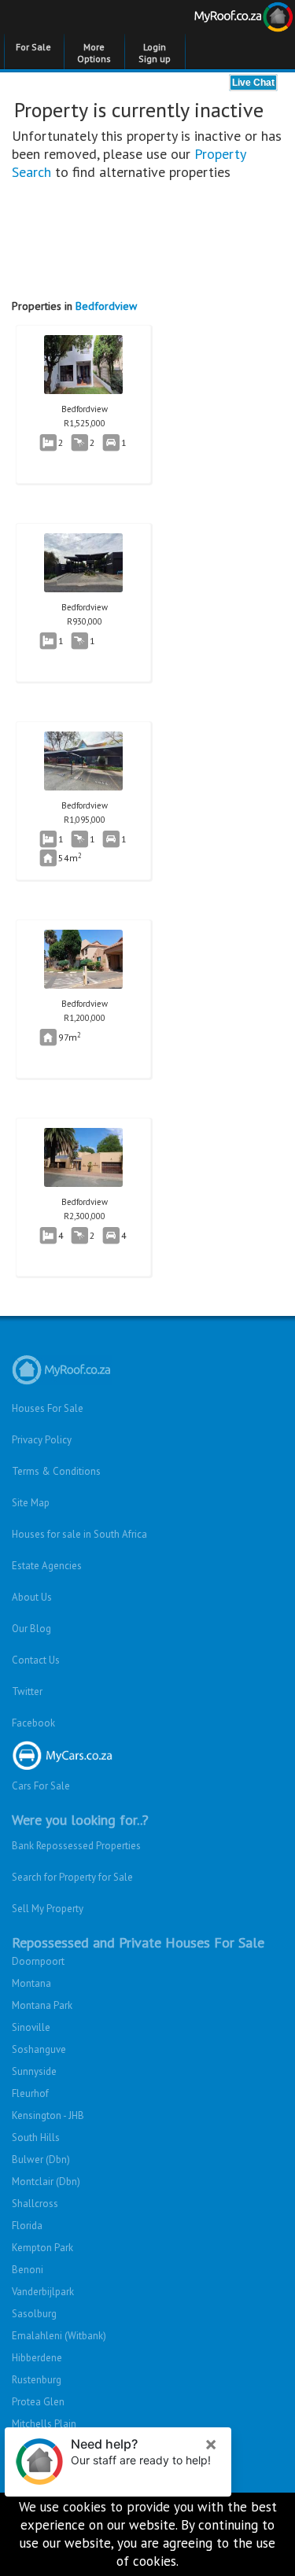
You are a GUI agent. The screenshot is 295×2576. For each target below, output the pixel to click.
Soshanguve (39, 2049)
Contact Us (36, 1660)
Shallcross (35, 2204)
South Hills (36, 2137)
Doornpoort (38, 1961)
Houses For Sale (48, 1408)
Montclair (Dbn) (46, 2182)
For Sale (33, 47)
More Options (94, 53)
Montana (31, 1983)
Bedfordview (106, 306)
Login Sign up (155, 53)
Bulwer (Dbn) (41, 2160)
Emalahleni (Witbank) (59, 2336)
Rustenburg (37, 2380)
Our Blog (31, 1629)
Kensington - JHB (48, 2115)
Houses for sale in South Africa (79, 1534)
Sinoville (31, 2027)
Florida (27, 2226)
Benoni (28, 2270)
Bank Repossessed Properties (76, 1846)
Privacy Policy (42, 1440)
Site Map (31, 1503)
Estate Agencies (47, 1566)
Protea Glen (38, 2402)
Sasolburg (34, 2314)
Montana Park (42, 2005)
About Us (32, 1597)
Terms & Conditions (56, 1471)
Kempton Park (42, 2248)
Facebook (33, 1723)
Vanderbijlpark (43, 2292)
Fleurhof (30, 2093)
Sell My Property (48, 1909)
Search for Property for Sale (72, 1877)
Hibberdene (37, 2358)
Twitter (27, 1692)
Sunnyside (34, 2071)
